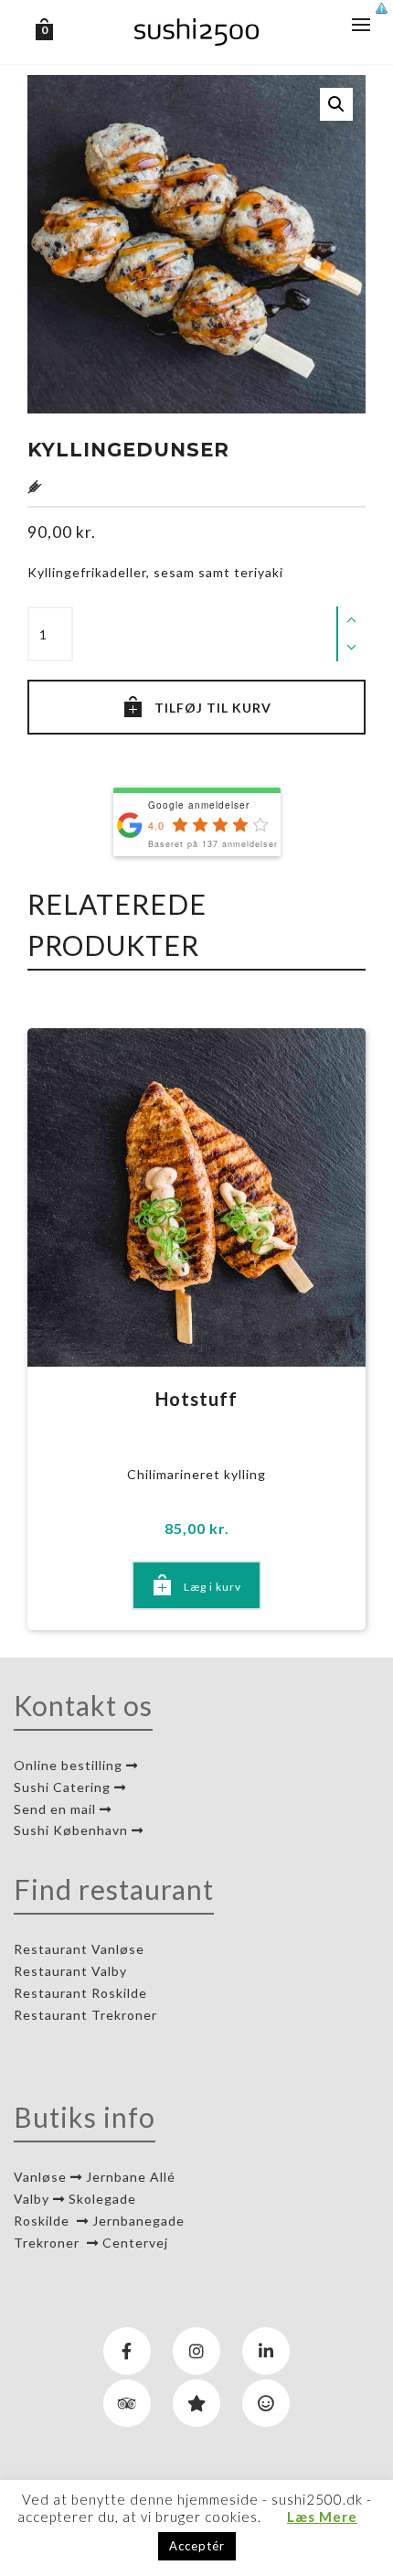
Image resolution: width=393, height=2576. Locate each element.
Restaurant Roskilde (82, 1993)
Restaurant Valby (70, 1971)
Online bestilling (70, 1765)
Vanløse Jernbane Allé (95, 2177)
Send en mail (57, 1809)
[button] (336, 104)
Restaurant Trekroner (87, 2015)
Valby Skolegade (75, 2199)
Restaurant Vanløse (79, 1949)
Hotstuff (196, 1399)
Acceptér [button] (197, 2546)
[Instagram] (196, 2351)
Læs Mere (322, 2517)
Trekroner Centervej (91, 2243)
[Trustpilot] (196, 2403)
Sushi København (73, 1830)
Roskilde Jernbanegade (99, 2221)
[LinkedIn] (266, 2351)
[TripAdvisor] (127, 2403)
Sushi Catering (64, 1787)
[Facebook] (127, 2351)
